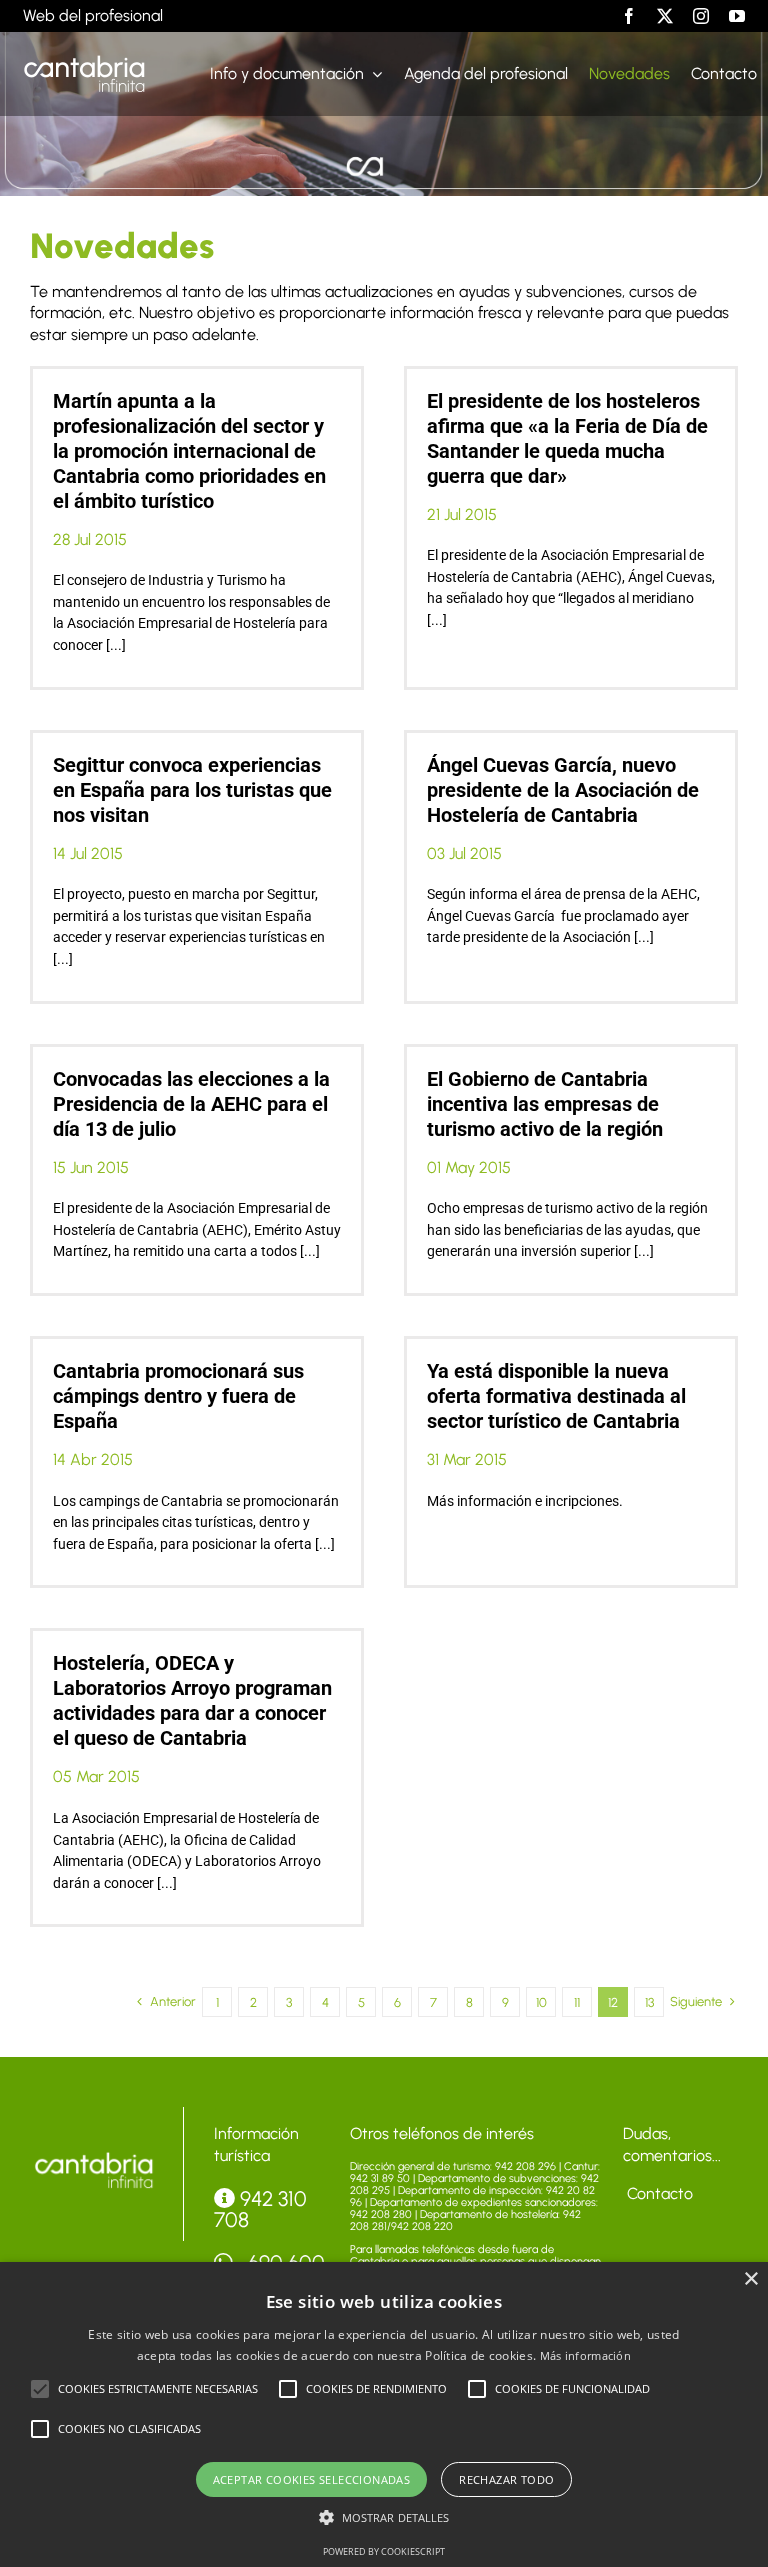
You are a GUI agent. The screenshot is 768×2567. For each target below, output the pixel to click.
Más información (586, 2355)
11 (577, 2002)
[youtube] (737, 16)
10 (541, 2002)
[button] (40, 2389)
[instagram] (701, 16)
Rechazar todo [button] (506, 2479)
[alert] (384, 2414)
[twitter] (665, 16)
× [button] (750, 2279)
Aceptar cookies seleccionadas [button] (312, 2479)
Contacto (658, 2193)
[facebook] (629, 16)
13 (649, 2002)
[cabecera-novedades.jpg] (93, 2155)
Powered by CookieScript (384, 2551)
